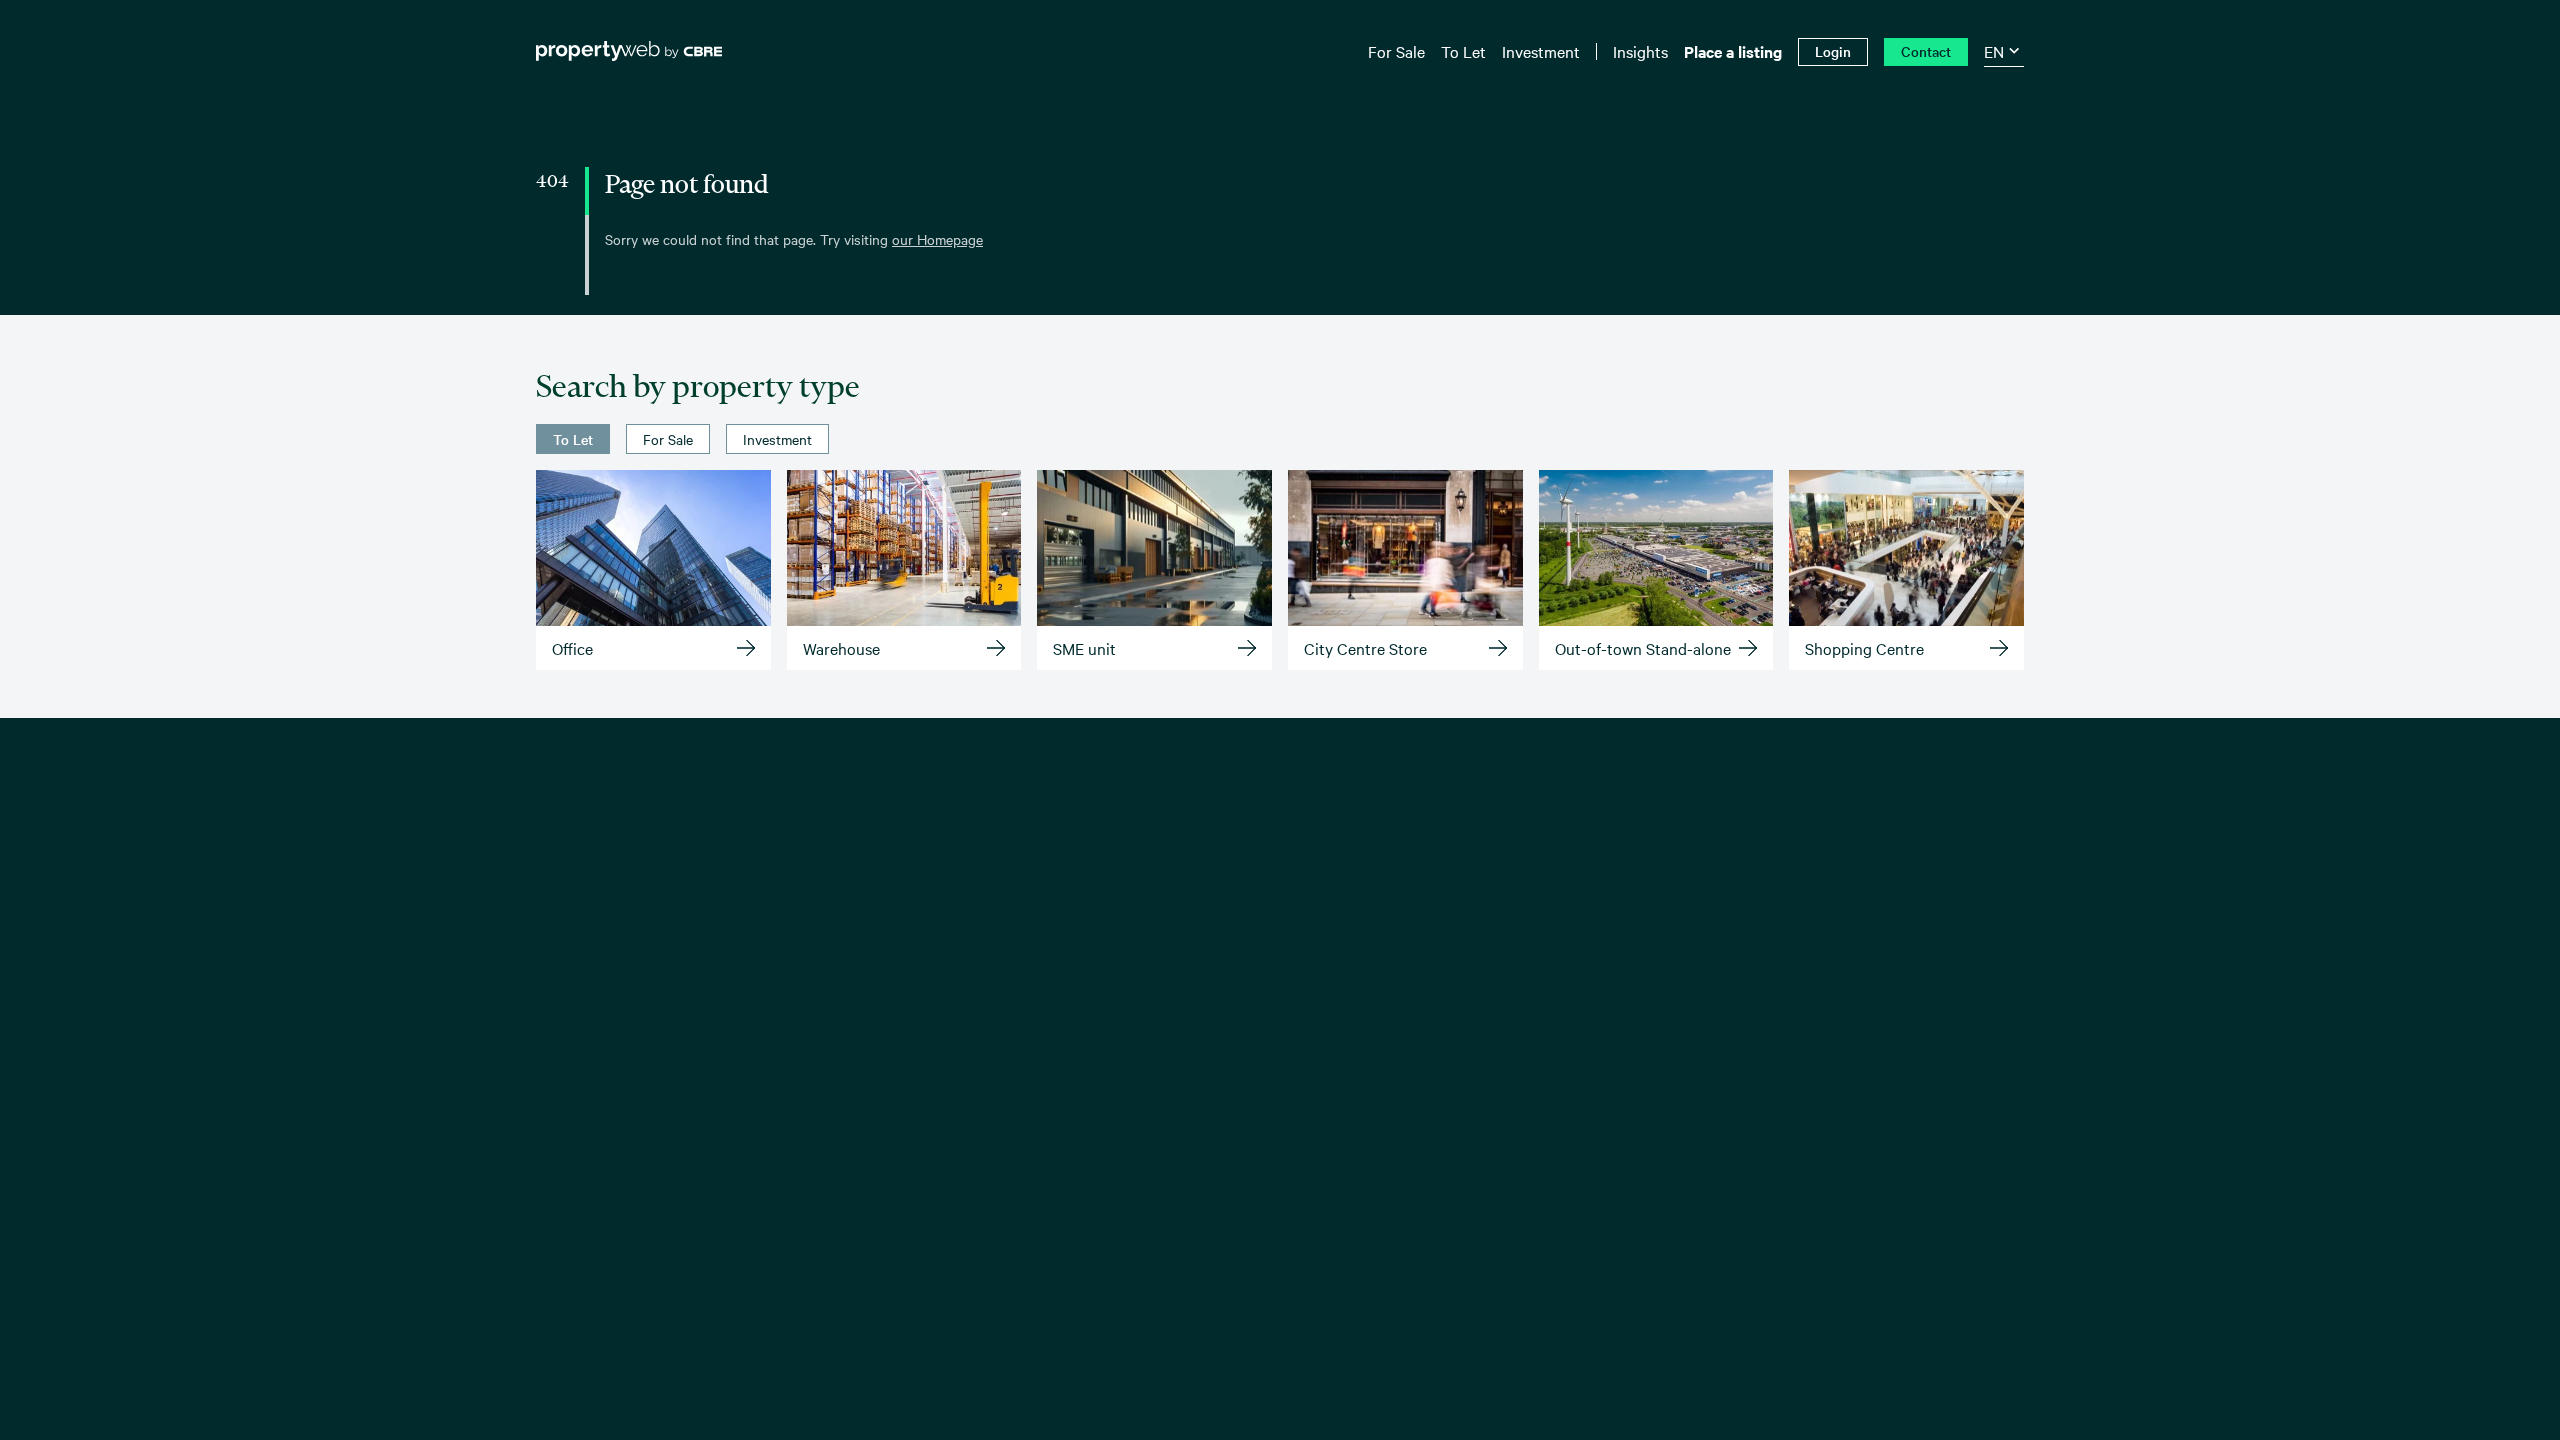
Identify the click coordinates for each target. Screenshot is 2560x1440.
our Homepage (937, 239)
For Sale (668, 439)
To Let (573, 439)
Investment (777, 439)
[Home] (629, 51)
